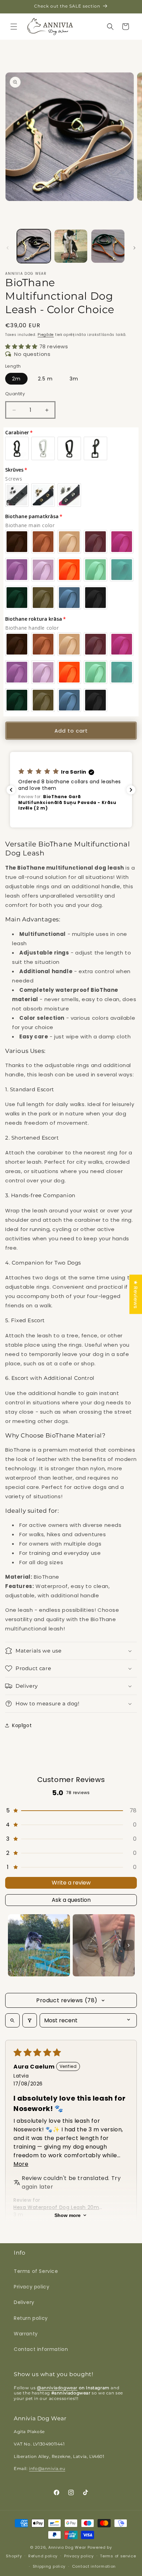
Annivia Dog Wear (68, 2547)
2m (16, 379)
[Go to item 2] (104, 1945)
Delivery (24, 2302)
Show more (68, 2215)
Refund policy (43, 2556)
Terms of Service (36, 2271)
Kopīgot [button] (22, 1725)
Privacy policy (32, 2287)
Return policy (31, 2318)
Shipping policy (49, 2566)
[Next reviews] (131, 790)
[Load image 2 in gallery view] (71, 246)
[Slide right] (134, 248)
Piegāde (46, 335)
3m (74, 379)
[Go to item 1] (39, 1945)
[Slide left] (8, 248)
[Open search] (12, 2020)
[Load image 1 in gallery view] (34, 246)
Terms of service (118, 2556)
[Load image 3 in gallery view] (108, 246)
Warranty (26, 2334)
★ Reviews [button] (136, 1294)
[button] (14, 27)
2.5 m (45, 379)
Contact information (41, 2349)
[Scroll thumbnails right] (129, 1945)
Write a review (71, 1883)
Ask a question (71, 1900)
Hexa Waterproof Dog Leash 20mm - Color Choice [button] (59, 2207)
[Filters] (30, 2020)
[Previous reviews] (11, 790)
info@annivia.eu (47, 2468)
